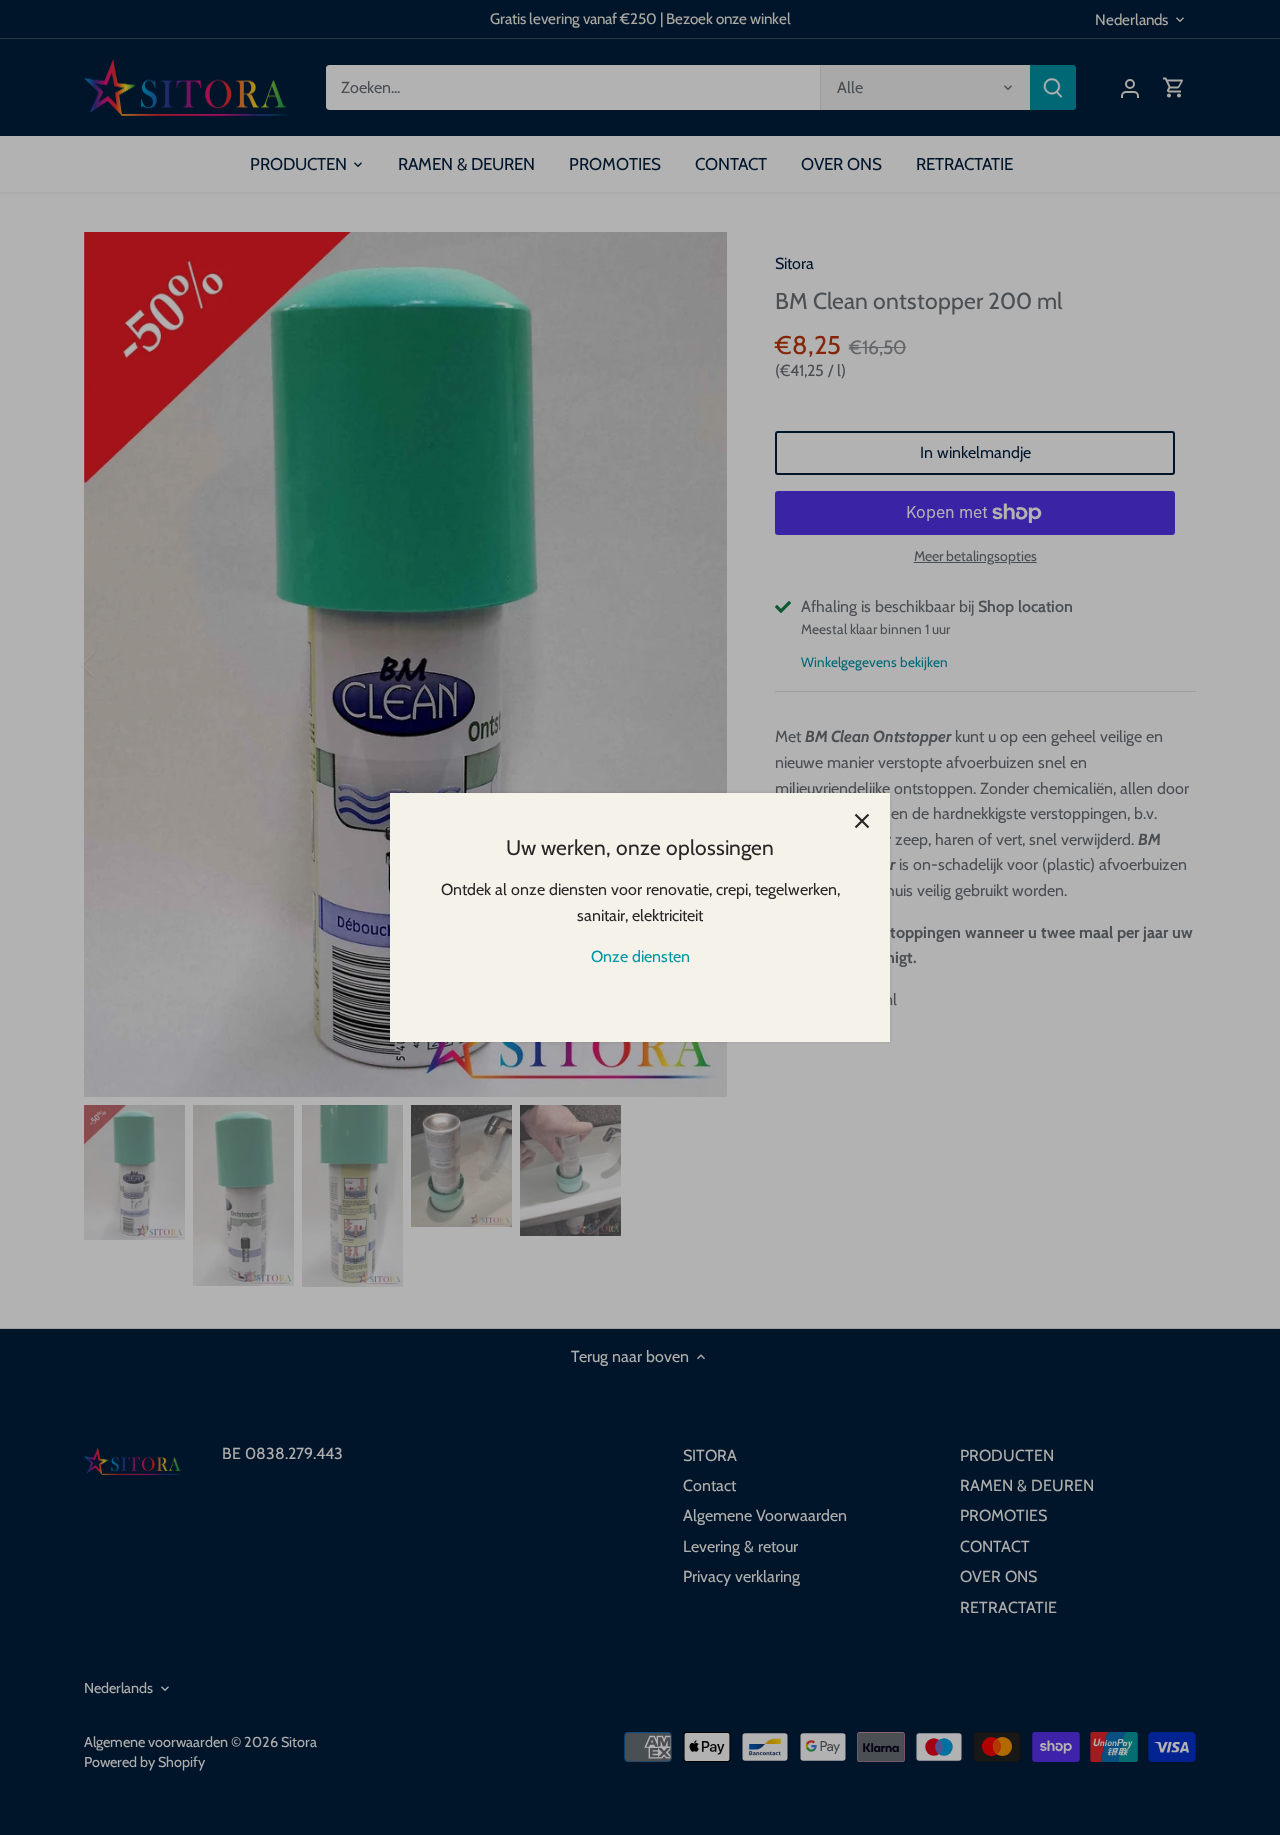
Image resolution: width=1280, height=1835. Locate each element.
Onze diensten (640, 956)
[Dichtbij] (862, 821)
